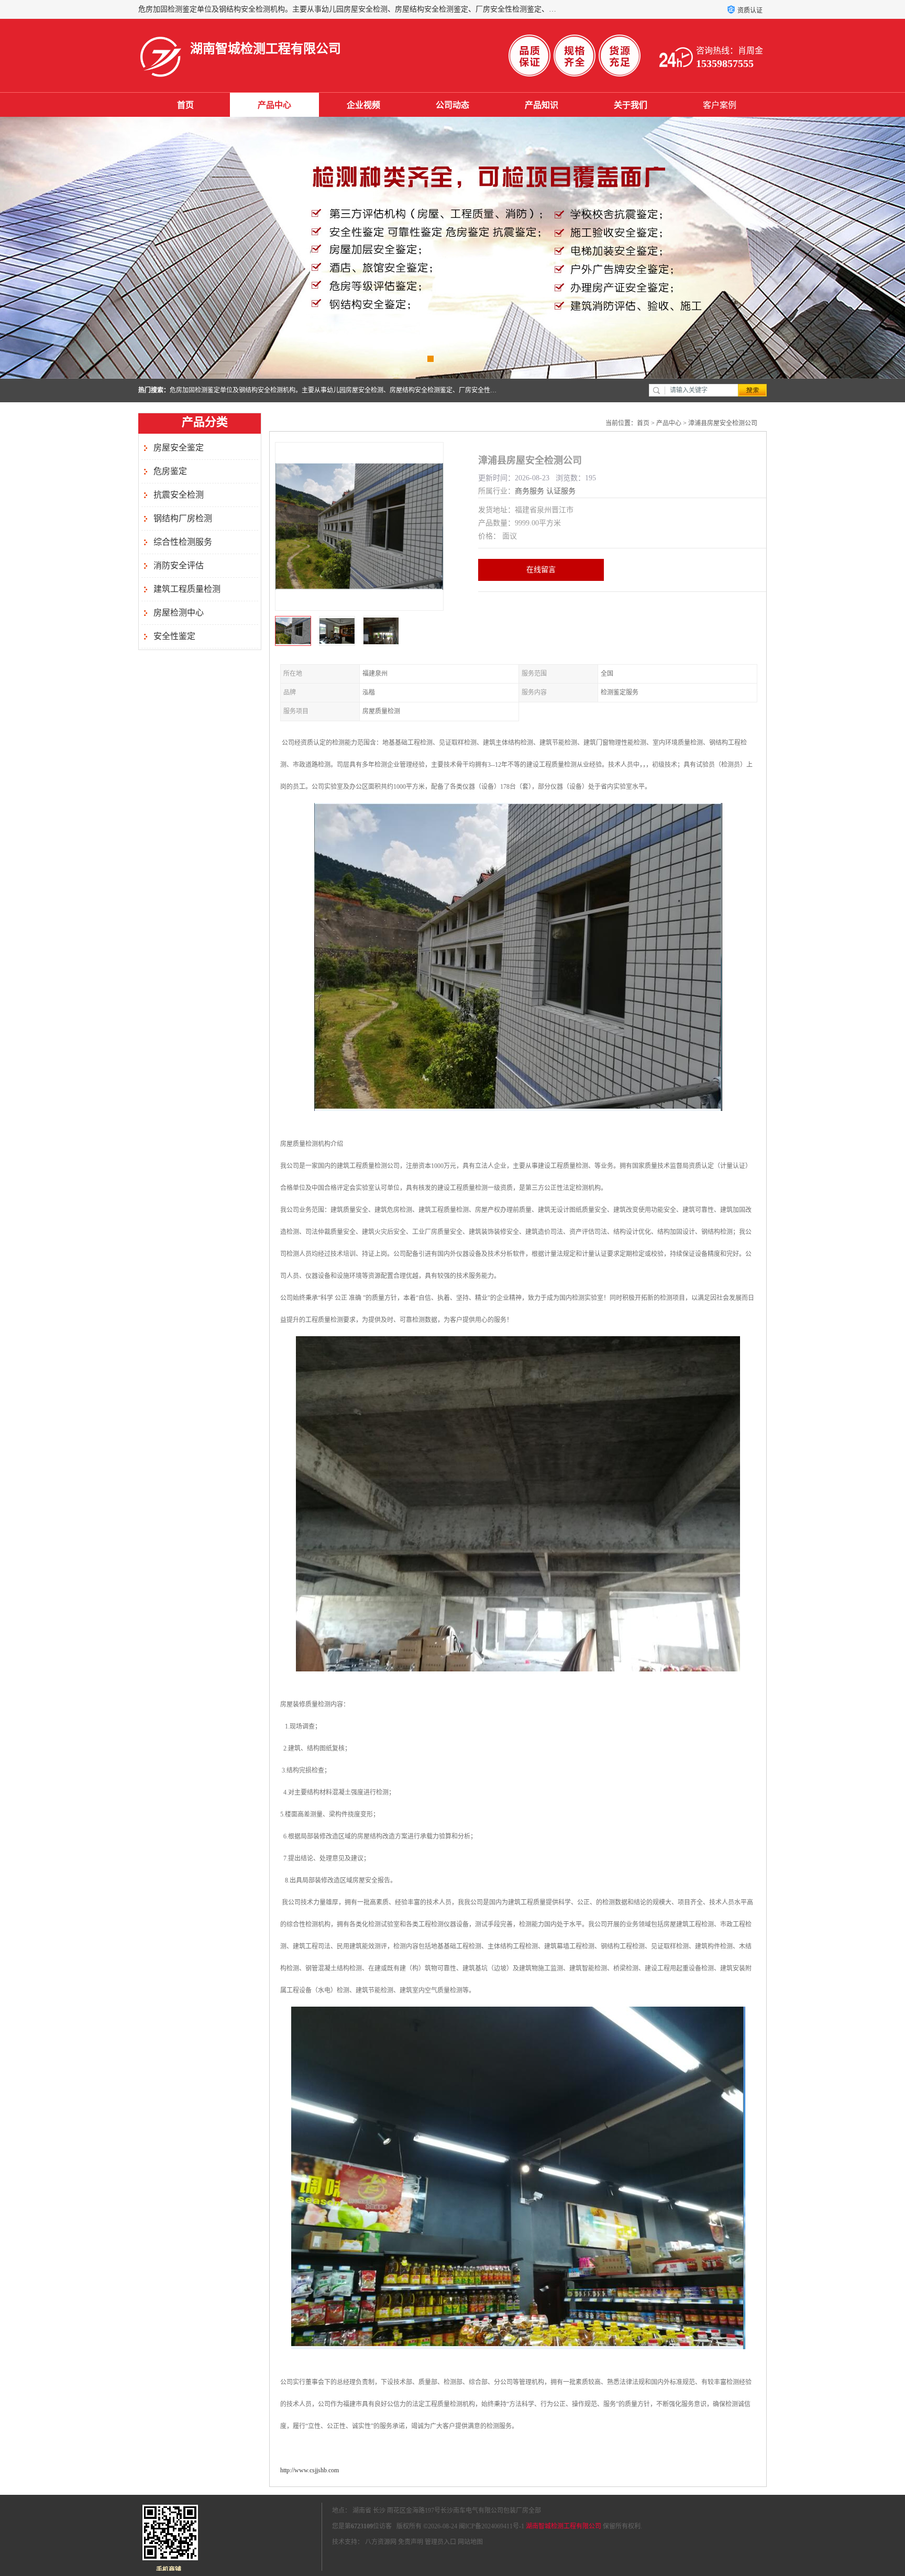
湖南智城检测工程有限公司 (564, 2526)
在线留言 (541, 570)
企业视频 (363, 105)
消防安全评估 (179, 565)
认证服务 (561, 491)
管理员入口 (440, 2542)
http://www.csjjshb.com (310, 2470)
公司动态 (452, 105)
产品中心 (274, 105)
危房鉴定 (170, 471)
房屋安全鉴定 (179, 448)
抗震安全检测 (179, 495)
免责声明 (411, 2542)
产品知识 (542, 105)
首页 (185, 105)
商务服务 (529, 491)
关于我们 (631, 105)
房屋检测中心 (179, 613)
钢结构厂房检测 (183, 518)
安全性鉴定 (174, 636)
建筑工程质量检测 (187, 589)
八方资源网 (381, 2542)
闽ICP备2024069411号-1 (492, 2526)
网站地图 (470, 2542)
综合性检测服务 (183, 542)
